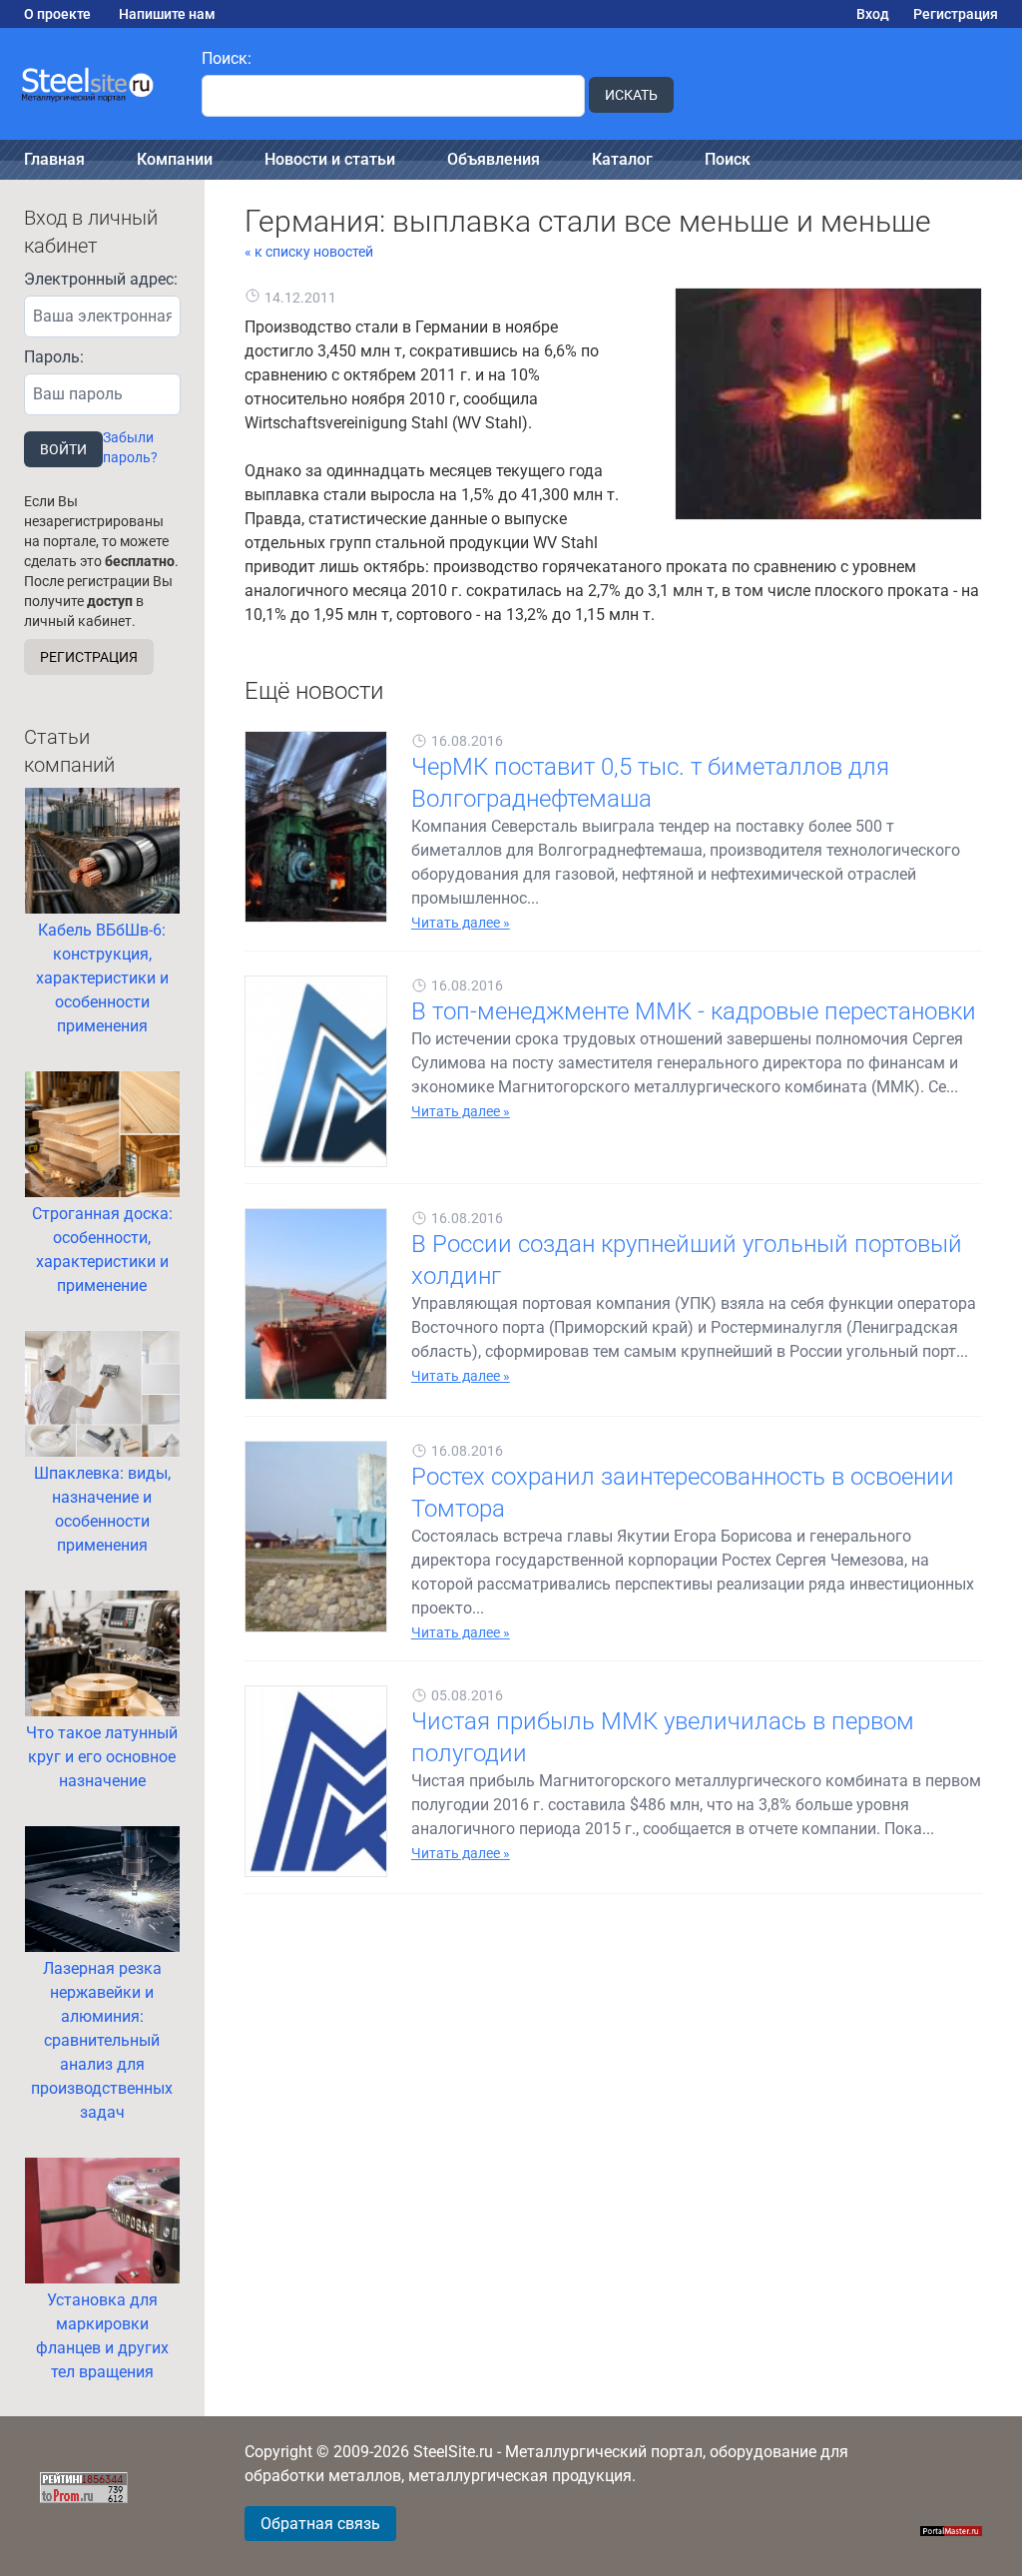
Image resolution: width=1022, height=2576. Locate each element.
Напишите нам (167, 14)
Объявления (494, 159)
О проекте (57, 14)
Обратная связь (320, 2524)
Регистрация (956, 14)
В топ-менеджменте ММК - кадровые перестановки (694, 1011)
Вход (873, 14)
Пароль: (54, 357)
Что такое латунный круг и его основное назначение (102, 1757)
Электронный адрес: (101, 279)
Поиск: (227, 58)
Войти (63, 449)
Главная (54, 159)
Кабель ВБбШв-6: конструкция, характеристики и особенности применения (102, 978)
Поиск (728, 159)
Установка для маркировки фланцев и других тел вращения (102, 2336)
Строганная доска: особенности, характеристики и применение (102, 1250)
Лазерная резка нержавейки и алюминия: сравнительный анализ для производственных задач (102, 2040)
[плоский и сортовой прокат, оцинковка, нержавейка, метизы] (89, 84)
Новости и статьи (330, 159)
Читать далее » (461, 923)
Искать (631, 95)
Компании (175, 159)
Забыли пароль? (130, 447)
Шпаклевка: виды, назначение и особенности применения (102, 1509)
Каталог (622, 159)
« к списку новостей (309, 252)
